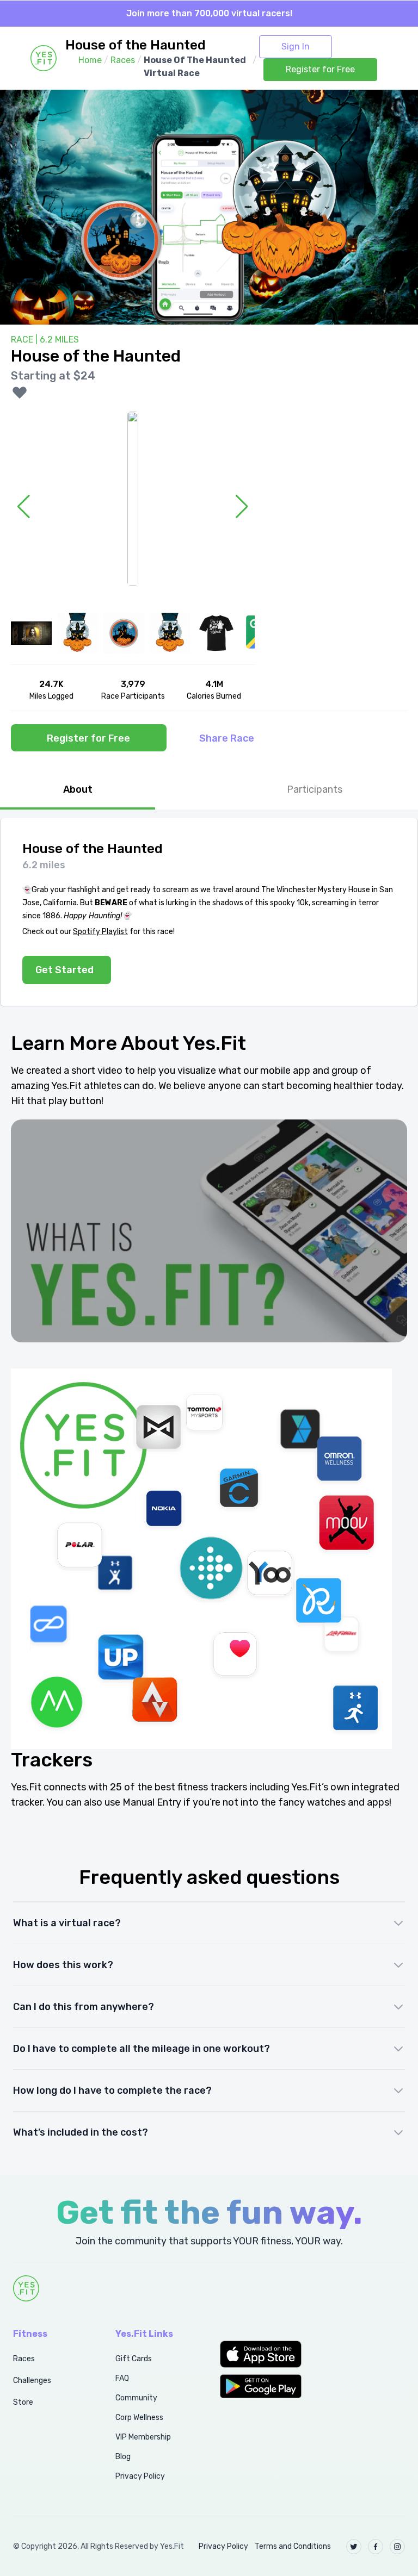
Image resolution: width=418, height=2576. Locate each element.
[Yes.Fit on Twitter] (354, 2547)
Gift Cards (134, 2359)
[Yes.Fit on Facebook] (376, 2547)
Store (23, 2402)
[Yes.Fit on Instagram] (397, 2547)
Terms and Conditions (293, 2546)
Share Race (227, 738)
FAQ (122, 2378)
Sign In (296, 46)
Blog (123, 2457)
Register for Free (320, 69)
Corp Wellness (139, 2418)
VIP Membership (143, 2437)
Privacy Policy (140, 2476)
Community (136, 2398)
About (78, 789)
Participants (315, 789)
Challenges (32, 2381)
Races (24, 2359)
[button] (261, 2354)
